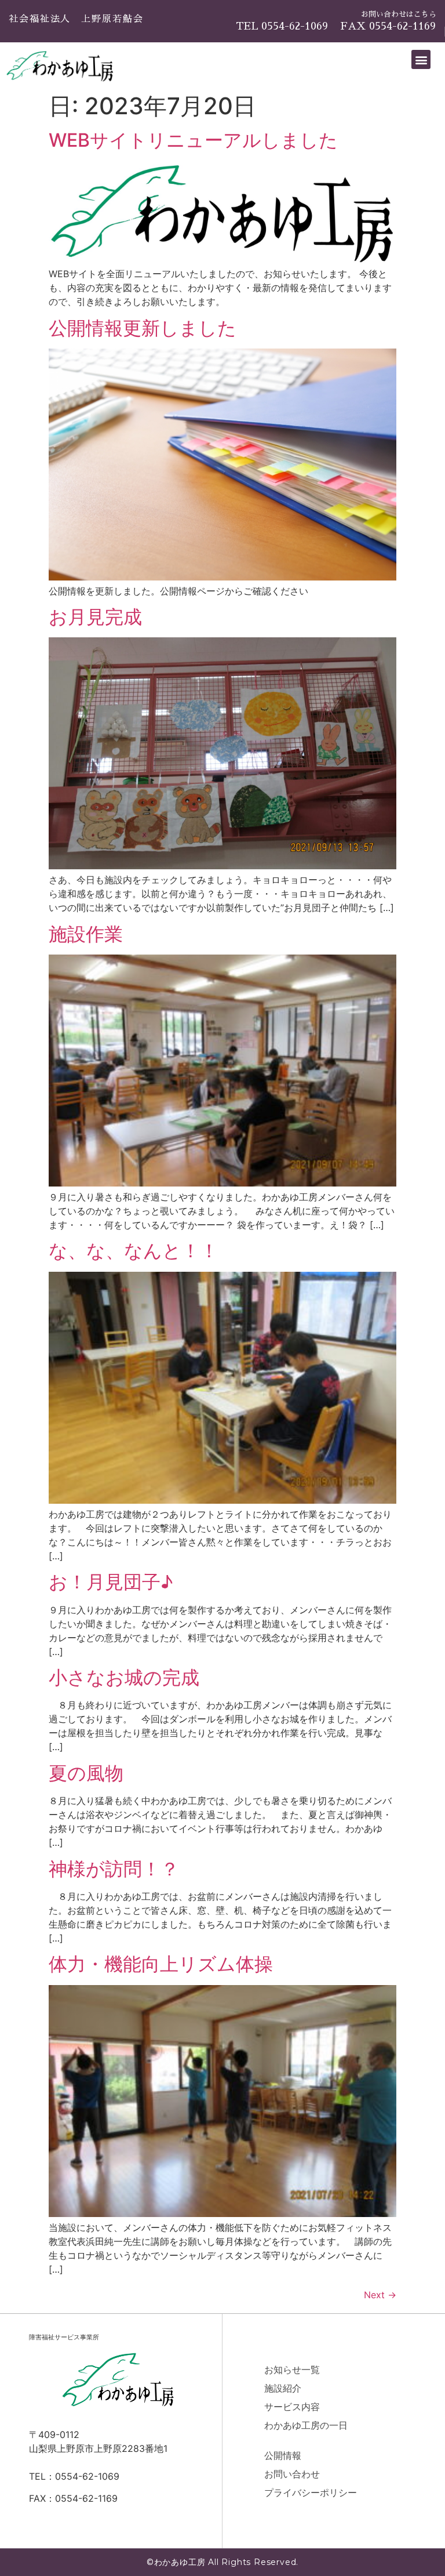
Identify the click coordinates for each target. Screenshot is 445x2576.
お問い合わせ (292, 2474)
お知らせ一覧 (292, 2370)
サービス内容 (292, 2407)
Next (380, 2295)
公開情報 (283, 2455)
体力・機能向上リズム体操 (161, 1964)
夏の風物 (86, 1773)
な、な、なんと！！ (134, 1251)
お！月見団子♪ (111, 1582)
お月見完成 (95, 617)
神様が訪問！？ (114, 1869)
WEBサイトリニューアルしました (193, 140)
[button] (421, 59)
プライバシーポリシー (311, 2492)
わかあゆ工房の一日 (306, 2425)
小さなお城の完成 (124, 1677)
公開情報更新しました (143, 328)
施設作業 (86, 934)
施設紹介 (283, 2388)
